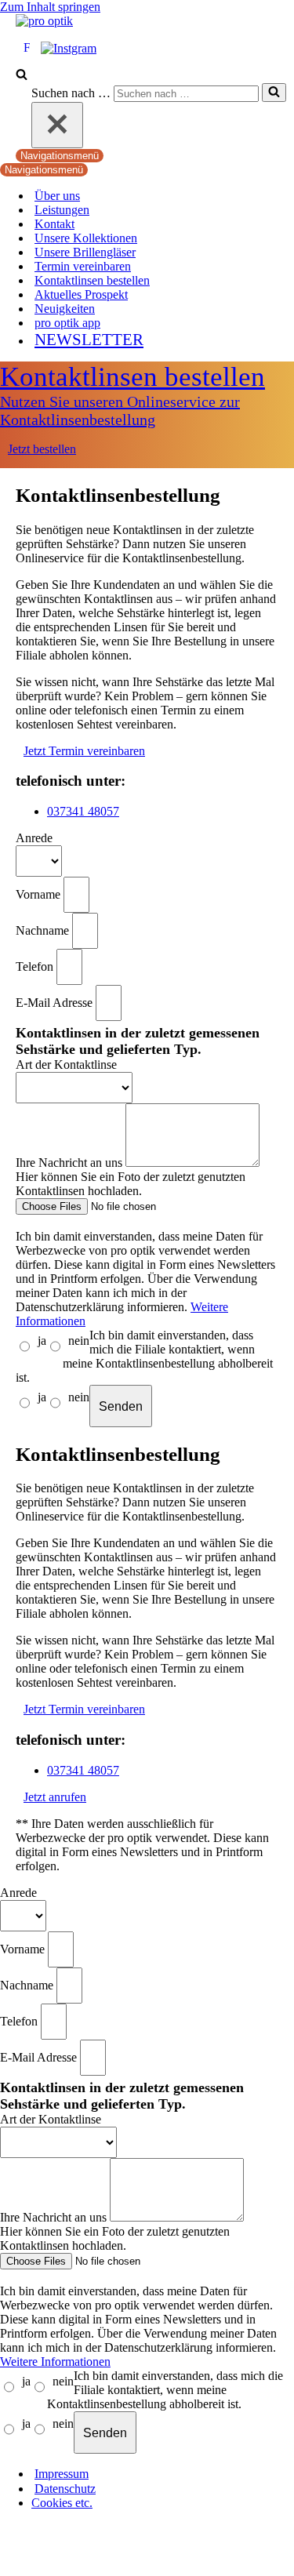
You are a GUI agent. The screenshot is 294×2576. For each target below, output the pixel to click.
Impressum (62, 2474)
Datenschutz (65, 2489)
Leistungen (62, 210)
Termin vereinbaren (83, 266)
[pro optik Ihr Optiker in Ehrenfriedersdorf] (44, 21)
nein (79, 1341)
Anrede (34, 838)
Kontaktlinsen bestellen (92, 280)
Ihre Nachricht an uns (71, 1163)
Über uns (57, 196)
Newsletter (89, 339)
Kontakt (54, 224)
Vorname (40, 894)
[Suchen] (22, 76)
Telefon (36, 966)
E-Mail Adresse (56, 1002)
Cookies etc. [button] (62, 2503)
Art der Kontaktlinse (66, 1065)
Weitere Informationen (55, 2362)
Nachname (44, 930)
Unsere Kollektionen (86, 238)
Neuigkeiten (65, 309)
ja (42, 1341)
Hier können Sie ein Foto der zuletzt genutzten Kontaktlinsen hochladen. (131, 1184)
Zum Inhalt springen (50, 7)
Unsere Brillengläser (85, 252)
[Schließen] (57, 125)
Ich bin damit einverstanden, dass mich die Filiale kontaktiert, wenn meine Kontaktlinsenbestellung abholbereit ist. (144, 1356)
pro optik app (67, 323)
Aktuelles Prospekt (81, 294)
